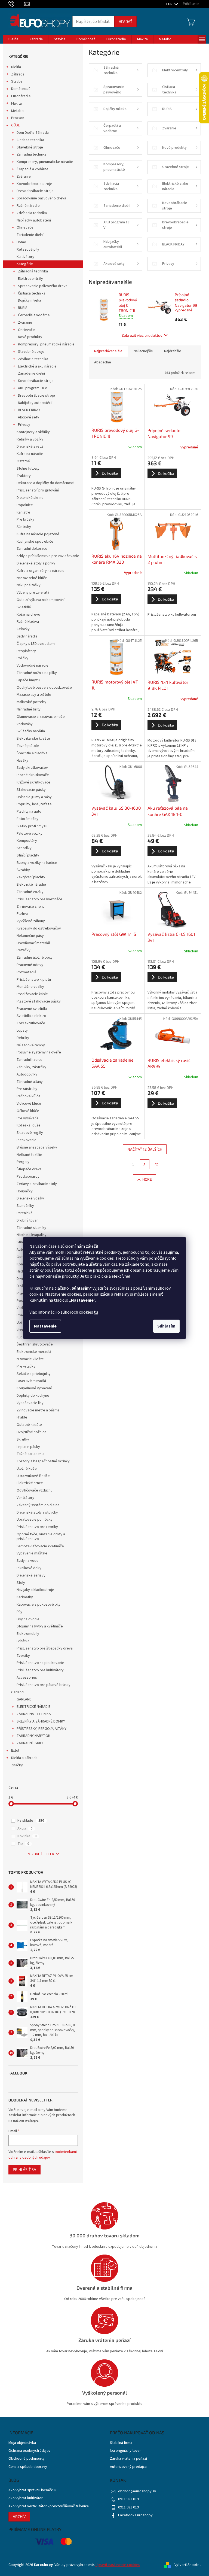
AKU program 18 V (32, 388)
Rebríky (23, 1038)
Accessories (27, 1678)
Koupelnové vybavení (34, 1388)
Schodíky (24, 848)
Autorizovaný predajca (128, 2467)
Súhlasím (166, 1326)
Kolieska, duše (29, 1125)
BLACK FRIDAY (29, 410)
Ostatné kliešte (29, 1425)
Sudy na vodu (27, 1561)
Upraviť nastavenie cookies (118, 2565)
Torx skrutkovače (31, 1023)
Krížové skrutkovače (33, 782)
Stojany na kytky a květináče (40, 1626)
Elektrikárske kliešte (33, 739)
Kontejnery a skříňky (33, 432)
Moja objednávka (22, 2443)
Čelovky (23, 629)
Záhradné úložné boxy (35, 958)
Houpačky (25, 1191)
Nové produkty (30, 337)
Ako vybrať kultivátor (26, 2498)
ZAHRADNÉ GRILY (30, 1743)
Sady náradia (27, 636)
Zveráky (23, 1656)
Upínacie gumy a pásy (34, 797)
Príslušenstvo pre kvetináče (39, 899)
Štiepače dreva (29, 1169)
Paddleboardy (28, 1177)
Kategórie (25, 264)
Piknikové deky (29, 1568)
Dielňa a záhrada (24, 1758)
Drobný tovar (27, 1220)
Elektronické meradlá (34, 1352)
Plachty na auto (29, 812)
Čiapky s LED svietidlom (36, 644)
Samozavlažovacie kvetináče (40, 1546)
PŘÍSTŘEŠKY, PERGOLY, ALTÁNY (42, 1729)
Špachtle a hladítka (32, 753)
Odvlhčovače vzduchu (35, 1490)
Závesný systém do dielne (38, 1505)
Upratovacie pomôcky (35, 1520)
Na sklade (31, 1821)
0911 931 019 (128, 2499)
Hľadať (125, 21)
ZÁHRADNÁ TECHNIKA (34, 1714)
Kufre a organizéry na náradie (41, 571)
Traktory (24, 476)
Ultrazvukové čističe (33, 1476)
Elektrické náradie (31, 885)
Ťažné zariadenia (30, 1454)
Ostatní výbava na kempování (41, 600)
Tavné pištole (28, 746)
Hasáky (22, 761)
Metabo (17, 111)
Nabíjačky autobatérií (34, 220)
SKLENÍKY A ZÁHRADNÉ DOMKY (41, 1721)
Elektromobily (28, 1634)
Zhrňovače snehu (31, 907)
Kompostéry (27, 841)
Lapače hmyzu (28, 680)
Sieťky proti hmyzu (32, 826)
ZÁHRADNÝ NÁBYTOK (33, 1736)
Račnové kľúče (29, 1096)
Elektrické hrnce (30, 1483)
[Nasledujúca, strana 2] (145, 1164)
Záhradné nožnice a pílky (37, 673)
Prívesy (24, 425)
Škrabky (23, 870)
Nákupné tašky (29, 585)
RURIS (23, 308)
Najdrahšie (173, 351)
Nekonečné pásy (30, 936)
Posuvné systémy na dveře (39, 1052)
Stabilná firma (121, 2443)
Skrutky (23, 1439)
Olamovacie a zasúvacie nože (41, 717)
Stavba (17, 81)
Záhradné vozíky (30, 892)
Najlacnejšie (143, 351)
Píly (19, 1612)
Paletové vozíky (30, 834)
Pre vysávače (28, 1118)
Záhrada (18, 74)
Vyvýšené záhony (31, 921)
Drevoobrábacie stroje (35, 191)
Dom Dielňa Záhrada (33, 133)
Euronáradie (21, 96)
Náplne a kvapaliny (32, 1235)
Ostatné (23, 461)
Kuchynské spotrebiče (35, 542)
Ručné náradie (28, 206)
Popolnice (25, 505)
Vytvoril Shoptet (188, 2565)
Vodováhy (25, 724)
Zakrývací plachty (31, 877)
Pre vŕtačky (26, 1366)
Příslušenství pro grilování (38, 490)
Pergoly (23, 1162)
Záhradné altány (30, 1082)
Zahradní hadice (30, 1060)
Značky (17, 1765)
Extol (15, 1751)
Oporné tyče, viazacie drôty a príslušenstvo (41, 1537)
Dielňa (16, 67)
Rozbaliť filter (40, 1854)
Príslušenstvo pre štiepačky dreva (45, 1648)
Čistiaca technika (30, 140)
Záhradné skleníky (31, 1228)
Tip (23, 1844)
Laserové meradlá (31, 1381)
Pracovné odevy (30, 965)
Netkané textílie (29, 1155)
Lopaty (22, 1031)
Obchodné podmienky (27, 2459)
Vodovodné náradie (33, 666)
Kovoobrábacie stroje (34, 184)
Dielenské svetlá (30, 446)
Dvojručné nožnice (32, 1432)
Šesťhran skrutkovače (35, 1344)
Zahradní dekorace (32, 549)
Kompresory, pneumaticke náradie (45, 162)
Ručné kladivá (28, 622)
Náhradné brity (29, 709)
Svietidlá (24, 607)
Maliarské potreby (31, 702)
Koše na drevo (28, 615)
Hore (147, 1179)
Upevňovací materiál (33, 943)
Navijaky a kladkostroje (35, 1590)
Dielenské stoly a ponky (36, 563)
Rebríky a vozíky (30, 439)
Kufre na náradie (30, 454)
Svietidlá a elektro (31, 1016)
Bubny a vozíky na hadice (37, 863)
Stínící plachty (28, 855)
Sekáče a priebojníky (34, 1374)
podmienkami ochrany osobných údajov (43, 2155)
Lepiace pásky (28, 1447)
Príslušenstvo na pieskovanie (40, 1663)
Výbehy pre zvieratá (33, 593)
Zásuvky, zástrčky (31, 1067)
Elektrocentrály (30, 279)
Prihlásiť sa (24, 2169)
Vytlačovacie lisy (30, 1403)
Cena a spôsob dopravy (28, 2467)
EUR (170, 4)
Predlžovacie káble (32, 994)
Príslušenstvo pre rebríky (37, 1527)
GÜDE (16, 125)
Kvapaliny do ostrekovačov (39, 928)
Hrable (22, 1417)
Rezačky (24, 950)
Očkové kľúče (28, 1111)
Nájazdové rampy (31, 1045)
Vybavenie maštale (32, 1553)
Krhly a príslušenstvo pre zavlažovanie (48, 556)
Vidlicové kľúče (29, 1104)
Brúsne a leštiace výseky (37, 1147)
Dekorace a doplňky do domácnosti (45, 483)
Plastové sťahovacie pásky (39, 1001)
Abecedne (103, 362)
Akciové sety (29, 417)
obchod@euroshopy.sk (137, 2491)
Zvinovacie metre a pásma (38, 1410)
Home (21, 242)
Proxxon (18, 118)
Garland (17, 1692)
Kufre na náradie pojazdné (38, 534)
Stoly (21, 1583)
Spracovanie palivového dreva (41, 198)
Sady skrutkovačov (32, 768)
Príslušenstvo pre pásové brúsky (44, 1685)
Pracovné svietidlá (32, 1009)
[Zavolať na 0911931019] (16, 4)
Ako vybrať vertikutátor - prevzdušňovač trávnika (49, 2506)
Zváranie (24, 177)
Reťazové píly (28, 250)
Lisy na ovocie (28, 1619)
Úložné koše (27, 1469)
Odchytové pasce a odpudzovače (44, 688)
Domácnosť (21, 89)
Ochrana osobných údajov (30, 2451)
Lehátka (23, 1641)
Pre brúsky (25, 520)
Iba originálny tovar (125, 2451)
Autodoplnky (27, 1074)
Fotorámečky (27, 819)
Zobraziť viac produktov (142, 335)
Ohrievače (25, 227)
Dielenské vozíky (30, 1198)
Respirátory (26, 651)
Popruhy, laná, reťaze (34, 804)
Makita (16, 104)
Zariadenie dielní (30, 235)
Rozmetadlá (26, 972)
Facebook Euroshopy (135, 2515)
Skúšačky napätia (31, 731)
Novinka (27, 1836)
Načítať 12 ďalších (145, 1149)
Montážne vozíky (30, 987)
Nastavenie (45, 1326)
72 (156, 1164)
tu (96, 1312)
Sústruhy (24, 527)
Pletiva (22, 914)
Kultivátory (25, 257)
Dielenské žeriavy (31, 1575)
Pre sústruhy (27, 1089)
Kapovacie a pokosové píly (39, 1605)
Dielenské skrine (30, 498)
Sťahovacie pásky (31, 790)
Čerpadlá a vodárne (33, 169)
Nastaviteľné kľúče (32, 578)
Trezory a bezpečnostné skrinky (43, 1461)
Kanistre (23, 512)
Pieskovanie (27, 1140)
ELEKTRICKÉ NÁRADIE (33, 1707)
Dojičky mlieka (30, 300)
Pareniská (24, 1213)
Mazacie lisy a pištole (34, 695)
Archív (19, 2516)
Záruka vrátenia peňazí (128, 2459)
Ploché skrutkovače (33, 775)
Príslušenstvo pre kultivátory (40, 1670)
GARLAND (24, 1699)
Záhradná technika (32, 154)
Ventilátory (25, 1498)
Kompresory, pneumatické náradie (46, 344)
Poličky (22, 658)
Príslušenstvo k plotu (34, 980)
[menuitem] (13, 39)
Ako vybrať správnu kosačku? (32, 2490)
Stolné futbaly (28, 469)
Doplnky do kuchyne (33, 1396)
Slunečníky (25, 1206)
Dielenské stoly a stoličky (37, 1512)
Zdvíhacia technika (32, 213)
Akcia (25, 1828)
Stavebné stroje (30, 147)
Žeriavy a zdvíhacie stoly (37, 1184)
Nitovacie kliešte (30, 1359)
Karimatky (25, 1597)
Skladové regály (30, 1133)
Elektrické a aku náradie (37, 366)
